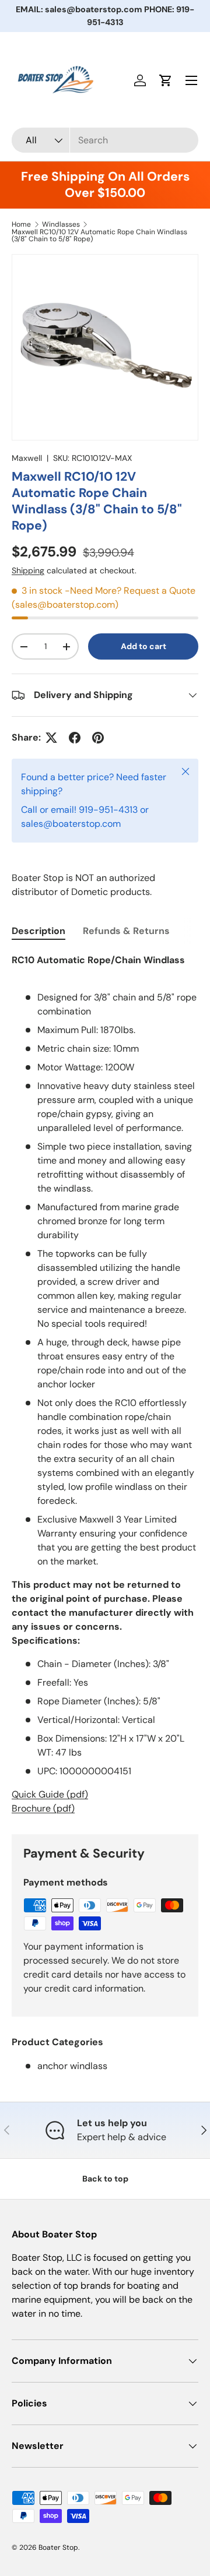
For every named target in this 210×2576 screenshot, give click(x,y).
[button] (166, 80)
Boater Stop (58, 2547)
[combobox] (105, 140)
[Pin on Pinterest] (98, 738)
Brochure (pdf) (43, 1808)
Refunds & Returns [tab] (126, 931)
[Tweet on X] (51, 738)
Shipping (28, 570)
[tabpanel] (105, 1384)
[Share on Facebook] (75, 738)
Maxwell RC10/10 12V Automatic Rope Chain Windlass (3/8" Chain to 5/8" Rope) (99, 235)
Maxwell (27, 458)
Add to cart (143, 646)
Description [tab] (38, 931)
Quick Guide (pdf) (50, 1794)
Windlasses (61, 224)
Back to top (105, 2179)
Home (21, 224)
